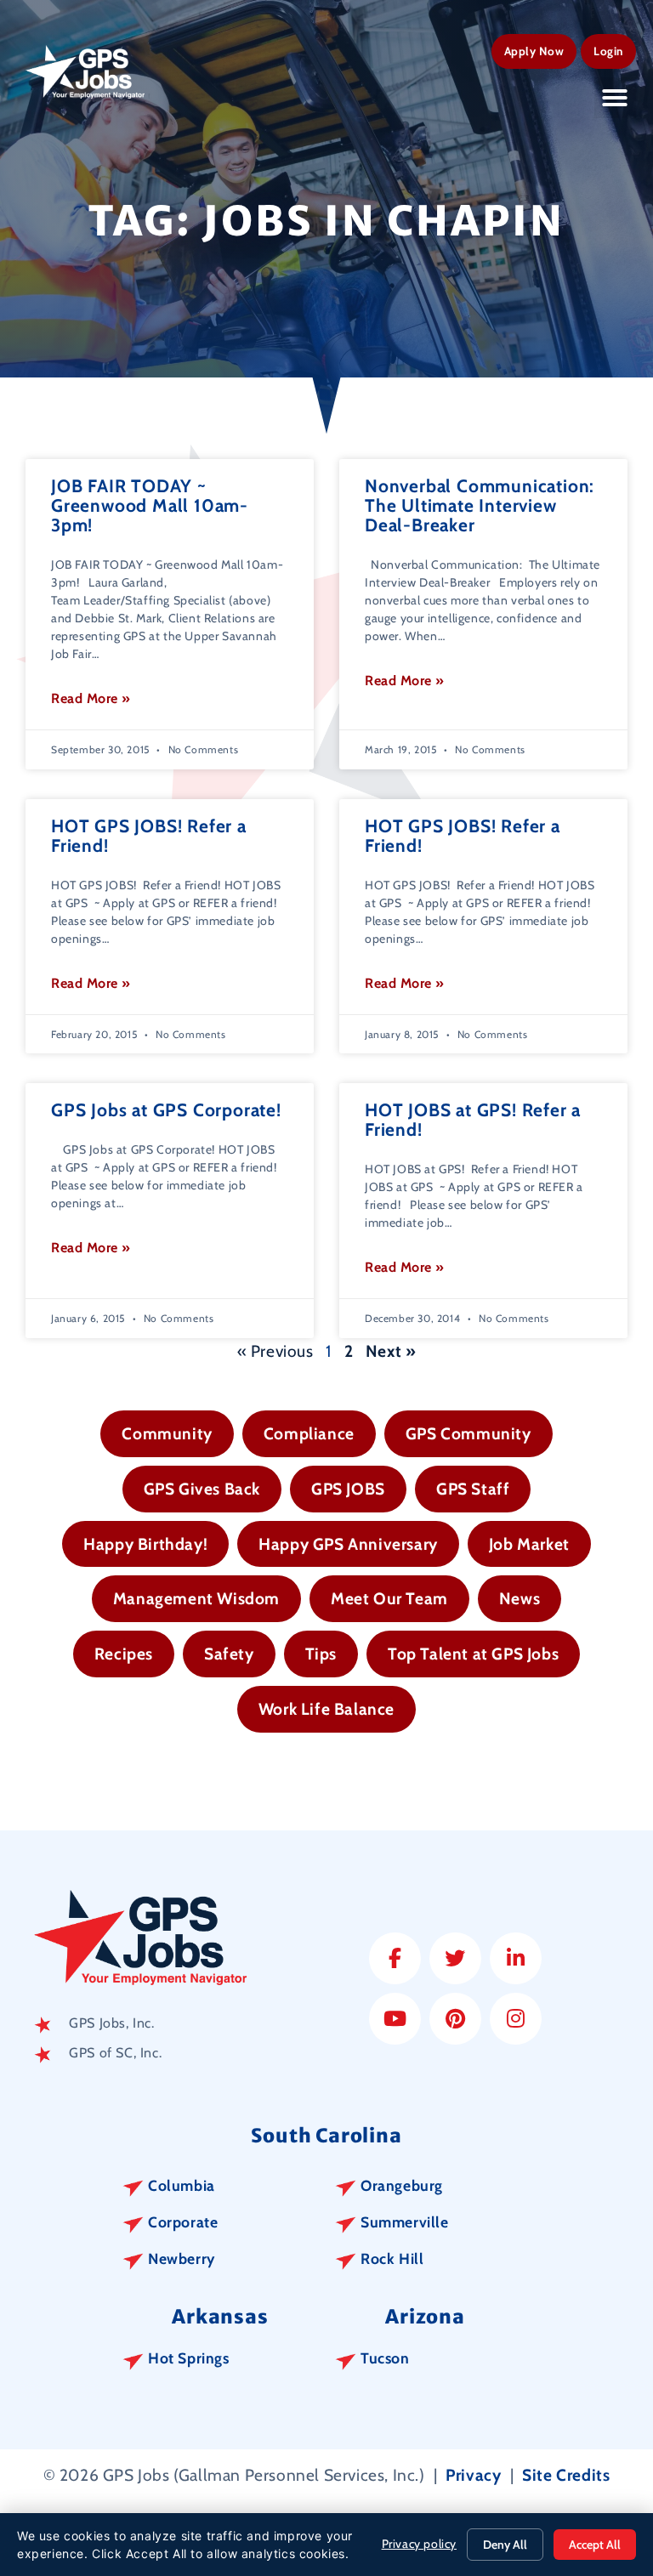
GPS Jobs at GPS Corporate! (166, 1110)
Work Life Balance (326, 1709)
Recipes (124, 1654)
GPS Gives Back (202, 1489)
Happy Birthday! (145, 1544)
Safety (229, 1654)
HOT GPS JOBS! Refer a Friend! (149, 836)
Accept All (595, 2545)
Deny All (505, 2545)
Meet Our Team (389, 1598)
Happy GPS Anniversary (348, 1544)
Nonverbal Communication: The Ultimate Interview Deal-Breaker (480, 505)
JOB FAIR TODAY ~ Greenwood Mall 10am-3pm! (150, 505)
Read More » (91, 698)
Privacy (473, 2475)
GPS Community (468, 1433)
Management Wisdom (196, 1598)
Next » (391, 1351)
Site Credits (566, 2475)
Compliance (309, 1433)
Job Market (529, 1544)
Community (167, 1433)
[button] (615, 98)
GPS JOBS (348, 1489)
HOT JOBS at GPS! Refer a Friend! (473, 1120)
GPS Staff (473, 1489)
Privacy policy (419, 2544)
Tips (321, 1654)
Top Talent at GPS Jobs (473, 1654)
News (520, 1598)
